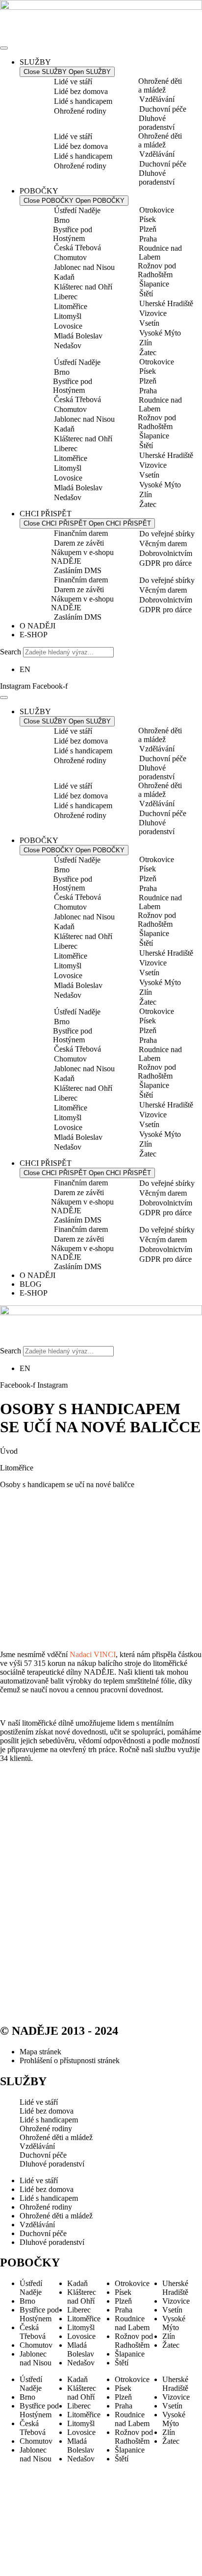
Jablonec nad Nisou (84, 267)
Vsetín (149, 323)
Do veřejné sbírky (167, 534)
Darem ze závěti (79, 543)
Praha (148, 239)
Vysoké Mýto (160, 333)
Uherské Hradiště (166, 303)
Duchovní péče (163, 109)
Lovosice (68, 326)
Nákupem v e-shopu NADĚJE (82, 557)
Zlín (146, 343)
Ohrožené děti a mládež (160, 85)
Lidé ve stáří (73, 82)
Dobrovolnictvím (166, 553)
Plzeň (148, 229)
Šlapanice (154, 284)
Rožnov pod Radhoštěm (157, 270)
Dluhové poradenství (157, 123)
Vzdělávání (157, 99)
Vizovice (153, 313)
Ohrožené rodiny (80, 111)
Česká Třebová (77, 248)
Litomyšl (68, 316)
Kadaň (64, 277)
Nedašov (68, 346)
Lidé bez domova (81, 91)
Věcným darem (163, 543)
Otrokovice (157, 210)
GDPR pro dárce (165, 563)
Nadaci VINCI (93, 1654)
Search (11, 652)
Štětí (146, 294)
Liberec (66, 297)
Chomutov (70, 257)
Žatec (148, 352)
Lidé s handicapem (83, 101)
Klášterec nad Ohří (83, 287)
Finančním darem (81, 533)
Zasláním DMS (78, 570)
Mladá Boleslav (78, 336)
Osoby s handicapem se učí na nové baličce (67, 1484)
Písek (148, 219)
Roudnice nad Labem (160, 253)
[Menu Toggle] (4, 48)
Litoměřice (71, 306)
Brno (62, 220)
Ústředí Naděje (77, 210)
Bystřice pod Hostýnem (73, 234)
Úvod (9, 1451)
